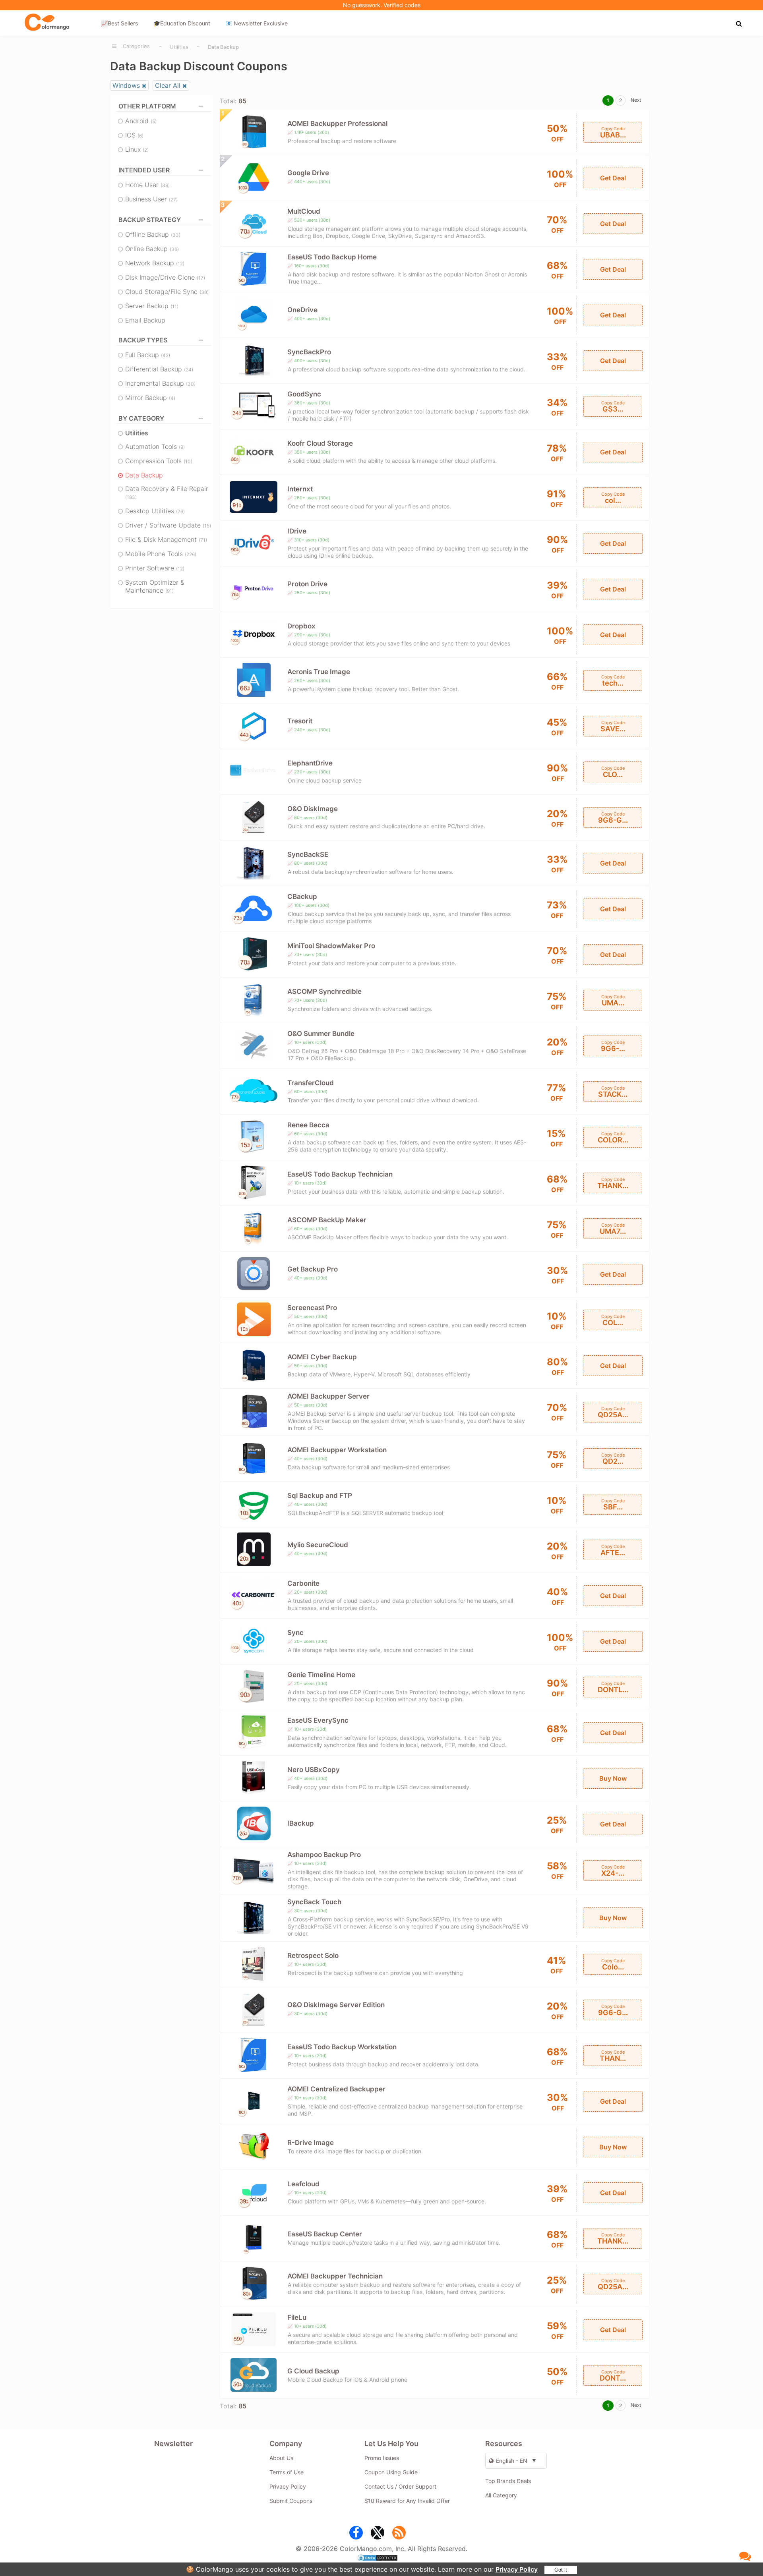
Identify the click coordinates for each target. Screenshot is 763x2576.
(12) (180, 264)
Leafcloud (303, 2184)
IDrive (297, 531)
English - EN (512, 2461)
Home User (147, 185)
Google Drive (308, 173)
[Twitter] (378, 2534)
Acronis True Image (319, 672)
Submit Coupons (291, 2501)
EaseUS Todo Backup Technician (340, 1174)
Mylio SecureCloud (318, 1545)
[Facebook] (356, 2534)
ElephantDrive (310, 763)
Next (636, 100)
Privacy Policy (517, 2569)
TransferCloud (311, 1083)
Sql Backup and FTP (320, 1496)
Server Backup (152, 306)
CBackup (302, 897)
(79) (180, 511)
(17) (201, 278)
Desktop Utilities (155, 511)
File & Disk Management (166, 539)
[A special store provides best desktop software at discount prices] (47, 23)
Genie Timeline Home (321, 1675)
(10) (188, 461)
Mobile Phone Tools (161, 554)
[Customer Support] (745, 2556)
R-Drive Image (311, 2143)
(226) (191, 554)
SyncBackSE (308, 854)
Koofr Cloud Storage (320, 443)
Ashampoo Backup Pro (324, 1855)
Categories (136, 46)
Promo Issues (382, 2458)
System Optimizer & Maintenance (155, 586)
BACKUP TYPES (143, 340)
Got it (561, 2570)
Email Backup (145, 320)
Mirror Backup (150, 398)
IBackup (301, 1823)
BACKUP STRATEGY (150, 220)
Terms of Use (287, 2472)
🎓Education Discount (182, 23)
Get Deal (613, 178)
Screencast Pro (312, 1308)
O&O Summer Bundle (321, 1034)
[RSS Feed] (399, 2534)
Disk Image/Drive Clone (165, 277)
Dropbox (301, 626)
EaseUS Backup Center (325, 2234)
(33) (176, 235)
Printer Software (155, 568)
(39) (165, 185)
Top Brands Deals (508, 2481)
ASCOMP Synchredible (324, 991)
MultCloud (304, 211)
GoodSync (304, 394)
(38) (204, 292)
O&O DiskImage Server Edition (336, 2005)
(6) (140, 136)
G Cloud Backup (313, 2371)
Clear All (168, 85)
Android (141, 121)
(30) (191, 384)
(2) (146, 150)
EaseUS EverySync (318, 1720)
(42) (166, 355)
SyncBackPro (309, 352)
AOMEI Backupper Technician (335, 2276)
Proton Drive (307, 584)
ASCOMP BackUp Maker (327, 1220)
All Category (501, 2495)
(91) (169, 591)
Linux (137, 149)
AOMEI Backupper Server (328, 1396)
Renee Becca (308, 1125)
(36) (174, 249)
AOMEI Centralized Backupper (336, 2089)
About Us (281, 2458)
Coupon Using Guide (391, 2472)
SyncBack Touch (314, 1902)
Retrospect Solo (313, 1956)
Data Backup (144, 475)
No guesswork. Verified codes (382, 5)
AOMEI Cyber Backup (322, 1357)
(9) (182, 447)
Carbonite (303, 1583)
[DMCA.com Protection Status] (381, 2559)
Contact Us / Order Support (400, 2486)
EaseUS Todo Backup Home (332, 257)
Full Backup (148, 355)
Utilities (179, 47)
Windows (126, 85)
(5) (154, 121)
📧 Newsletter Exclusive (257, 23)
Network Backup (155, 263)
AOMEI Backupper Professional (337, 124)
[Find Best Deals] (740, 23)
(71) (203, 540)
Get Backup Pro (313, 1269)
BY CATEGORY (141, 418)
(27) (173, 200)
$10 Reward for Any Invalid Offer (407, 2501)
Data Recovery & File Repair (167, 492)
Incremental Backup (160, 383)
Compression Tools (159, 461)
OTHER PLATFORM (147, 106)
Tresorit (300, 721)
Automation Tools (155, 446)
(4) (172, 398)
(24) (189, 370)
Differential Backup (159, 369)
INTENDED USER (144, 170)
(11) (174, 306)
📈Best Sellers (119, 23)
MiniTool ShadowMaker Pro (331, 946)
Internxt (300, 489)
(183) (131, 497)
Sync (295, 1633)
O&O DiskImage (313, 809)
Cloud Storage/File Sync (167, 292)
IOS (134, 135)
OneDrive (302, 310)
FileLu (297, 2317)
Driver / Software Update (168, 525)
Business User (151, 199)
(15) (207, 526)
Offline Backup (153, 234)
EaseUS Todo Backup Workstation (342, 2047)
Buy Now (613, 1778)
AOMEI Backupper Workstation (337, 1450)
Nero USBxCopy (314, 1770)
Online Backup (152, 249)
